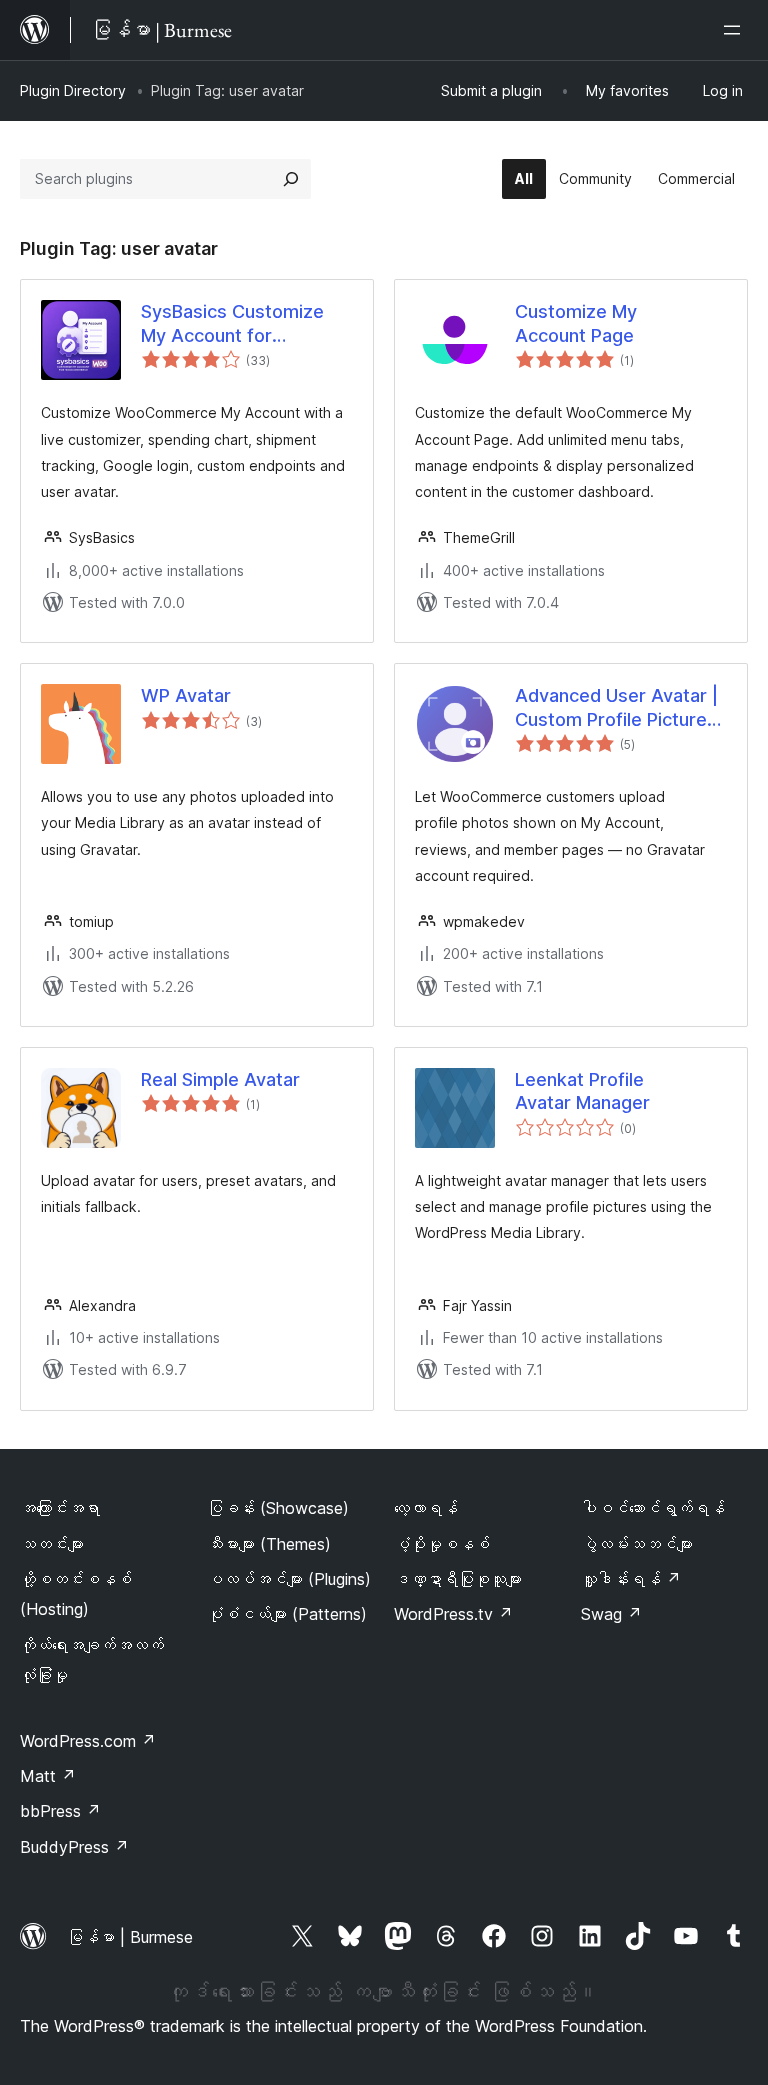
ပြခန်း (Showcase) (278, 1508)
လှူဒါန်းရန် (631, 1579)
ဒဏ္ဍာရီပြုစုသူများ (458, 1579)
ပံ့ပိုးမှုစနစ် (442, 1544)
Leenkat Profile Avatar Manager (582, 1091)
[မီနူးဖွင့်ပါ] (736, 30)
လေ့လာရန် (426, 1508)
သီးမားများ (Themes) (269, 1544)
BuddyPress (74, 1847)
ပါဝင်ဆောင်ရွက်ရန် (653, 1508)
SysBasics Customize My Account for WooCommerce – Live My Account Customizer (243, 324)
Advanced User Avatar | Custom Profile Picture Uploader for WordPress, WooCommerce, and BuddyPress (621, 708)
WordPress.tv (453, 1614)
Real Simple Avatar (220, 1079)
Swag (611, 1614)
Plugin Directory (73, 90)
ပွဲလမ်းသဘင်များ (637, 1544)
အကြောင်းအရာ (60, 1508)
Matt (48, 1776)
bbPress (60, 1811)
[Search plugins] (291, 179)
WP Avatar (186, 695)
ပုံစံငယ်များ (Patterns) (287, 1614)
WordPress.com (88, 1741)
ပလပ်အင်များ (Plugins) (289, 1579)
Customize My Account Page (576, 323)
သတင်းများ (52, 1544)
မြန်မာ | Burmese (130, 1937)
